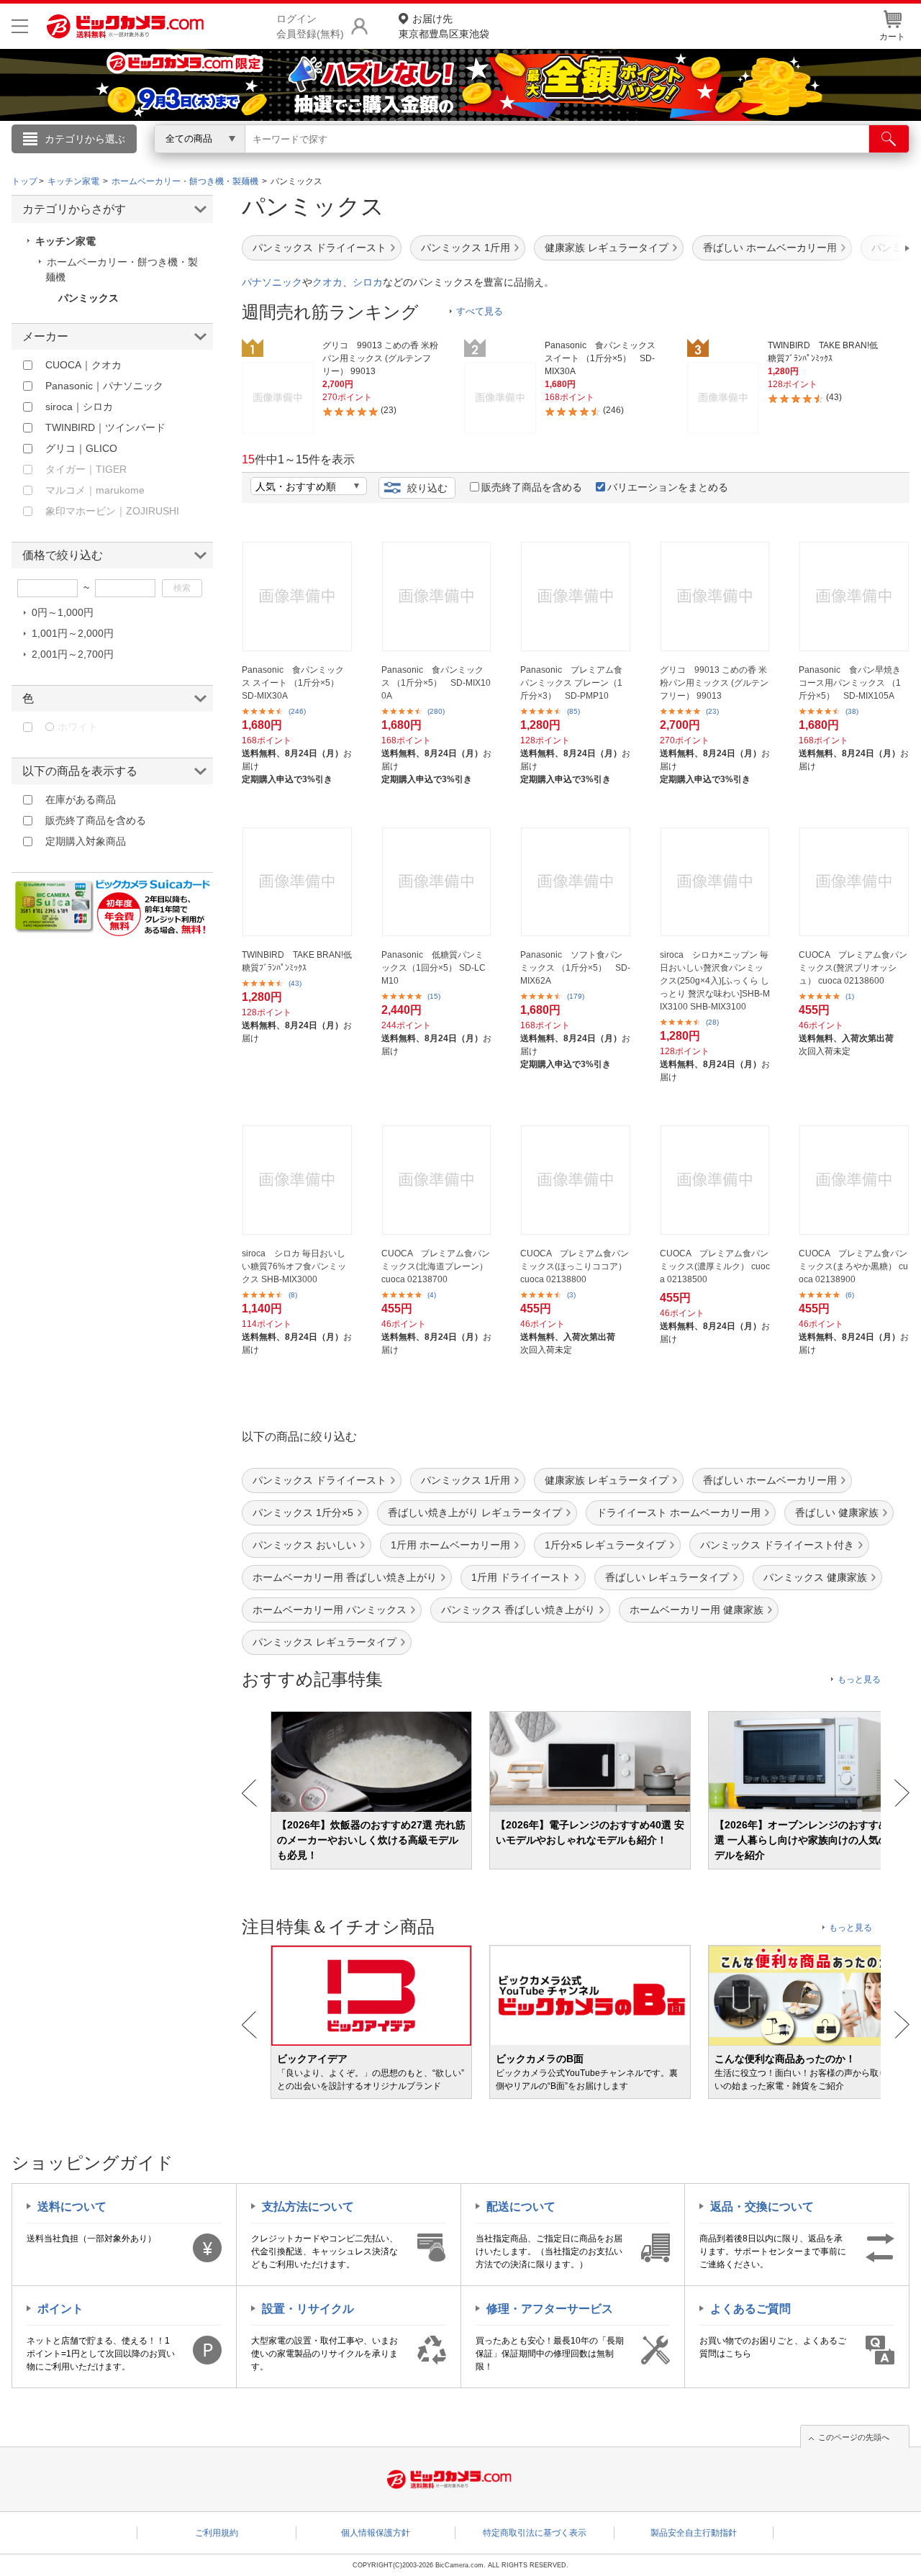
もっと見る (859, 1679)
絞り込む (427, 488)
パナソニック (272, 282)
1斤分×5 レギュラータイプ (605, 1545)
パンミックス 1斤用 (466, 248)
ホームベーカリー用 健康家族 (697, 1610)
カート (892, 37)
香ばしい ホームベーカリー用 (770, 248)
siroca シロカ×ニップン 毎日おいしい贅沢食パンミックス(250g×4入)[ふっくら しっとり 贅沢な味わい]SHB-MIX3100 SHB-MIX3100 (715, 981)
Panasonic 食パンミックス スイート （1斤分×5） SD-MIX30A (295, 683)
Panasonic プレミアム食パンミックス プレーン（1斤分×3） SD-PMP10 (571, 683)
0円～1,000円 (63, 612)
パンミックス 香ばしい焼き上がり (518, 1610)
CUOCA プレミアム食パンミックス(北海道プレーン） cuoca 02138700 (436, 1266)
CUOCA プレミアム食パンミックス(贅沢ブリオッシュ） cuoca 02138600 (853, 968)
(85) (573, 711)
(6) (850, 1295)
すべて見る (480, 311)
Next (902, 1793)
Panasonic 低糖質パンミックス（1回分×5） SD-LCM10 (434, 968)
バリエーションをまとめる (668, 487)
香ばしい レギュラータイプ (667, 1577)
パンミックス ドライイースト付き (777, 1545)
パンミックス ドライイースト (319, 248)
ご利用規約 (217, 2533)
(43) (295, 983)
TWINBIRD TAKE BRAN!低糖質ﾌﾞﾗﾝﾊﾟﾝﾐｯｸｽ (297, 961)
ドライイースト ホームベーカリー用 (679, 1513)
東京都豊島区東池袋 (444, 26)
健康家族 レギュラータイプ (607, 248)
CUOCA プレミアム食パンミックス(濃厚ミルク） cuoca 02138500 (715, 1266)
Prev (249, 1793)
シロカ (368, 282)
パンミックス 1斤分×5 (303, 1513)
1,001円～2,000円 (73, 633)
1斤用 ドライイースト (521, 1577)
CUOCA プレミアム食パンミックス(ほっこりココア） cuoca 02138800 (575, 1266)
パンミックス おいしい (304, 1545)
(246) (297, 711)
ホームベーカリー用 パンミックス (330, 1610)
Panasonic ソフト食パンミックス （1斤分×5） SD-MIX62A (575, 968)
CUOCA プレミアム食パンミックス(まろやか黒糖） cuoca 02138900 (853, 1266)
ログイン (151, 163)
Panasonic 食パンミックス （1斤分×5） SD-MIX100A (436, 683)
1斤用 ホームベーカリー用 (450, 1545)
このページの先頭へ (854, 2437)
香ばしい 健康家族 (837, 1513)
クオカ (327, 282)
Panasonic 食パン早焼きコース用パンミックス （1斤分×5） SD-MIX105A (850, 683)
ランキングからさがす (403, 159)
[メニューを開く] (20, 26)
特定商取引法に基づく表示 (535, 2533)
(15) (434, 996)
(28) (712, 1022)
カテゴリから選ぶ (85, 139)
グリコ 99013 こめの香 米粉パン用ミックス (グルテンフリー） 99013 (714, 683)
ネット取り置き (647, 159)
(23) (712, 711)
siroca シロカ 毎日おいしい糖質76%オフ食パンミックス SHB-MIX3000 (294, 1266)
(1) (850, 996)
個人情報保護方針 (376, 2533)
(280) (436, 711)
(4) (432, 1295)
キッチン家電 (65, 241)
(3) (571, 1295)
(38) (852, 711)
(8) (293, 1295)
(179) (576, 996)
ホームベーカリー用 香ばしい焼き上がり (345, 1577)
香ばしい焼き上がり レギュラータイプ (475, 1513)
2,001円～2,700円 (73, 654)
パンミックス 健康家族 (815, 1577)
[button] (866, 248)
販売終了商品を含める (532, 487)
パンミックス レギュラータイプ (325, 1642)
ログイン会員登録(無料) (310, 26)
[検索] (889, 139)
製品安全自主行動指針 (694, 2533)
